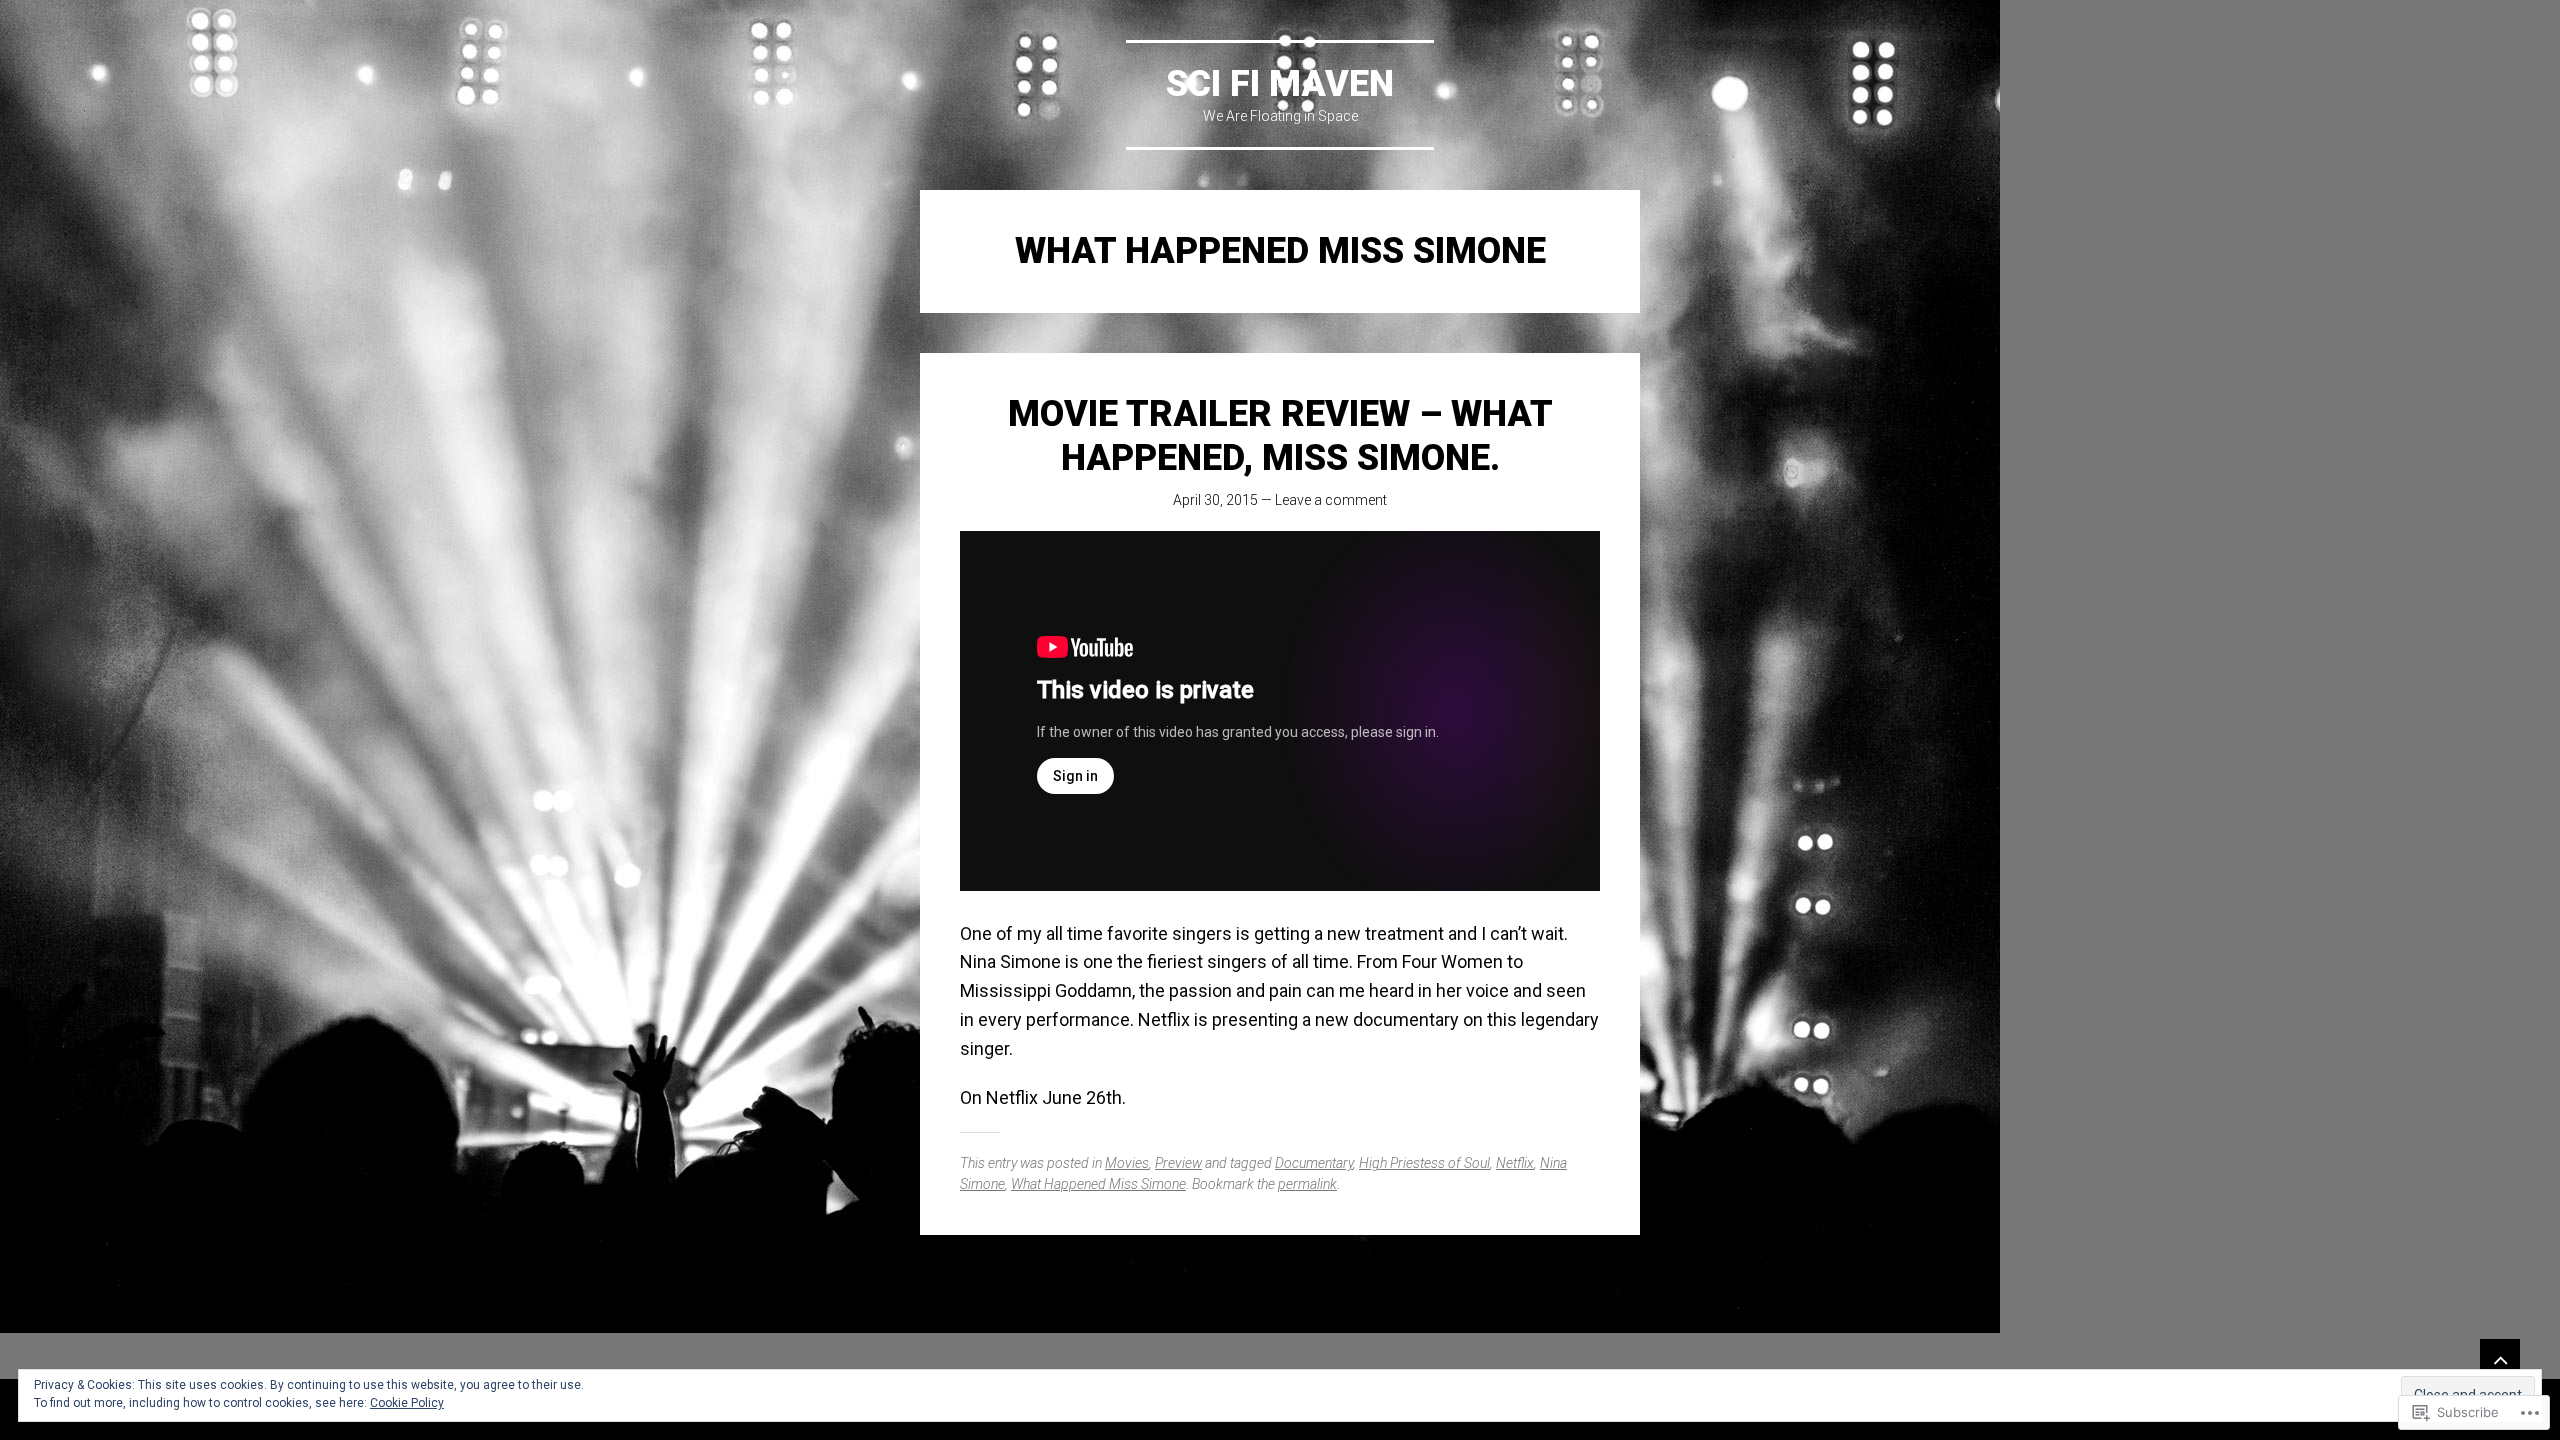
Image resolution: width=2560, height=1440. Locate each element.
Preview (1178, 1163)
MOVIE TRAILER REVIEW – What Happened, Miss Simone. (1280, 435)
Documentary (1314, 1163)
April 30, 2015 (1215, 500)
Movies (1127, 1163)
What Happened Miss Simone (1098, 1184)
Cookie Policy (407, 1403)
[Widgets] (2500, 1359)
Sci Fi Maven (1280, 84)
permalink (1307, 1184)
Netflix (1515, 1163)
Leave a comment (1331, 500)
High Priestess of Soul (1424, 1163)
